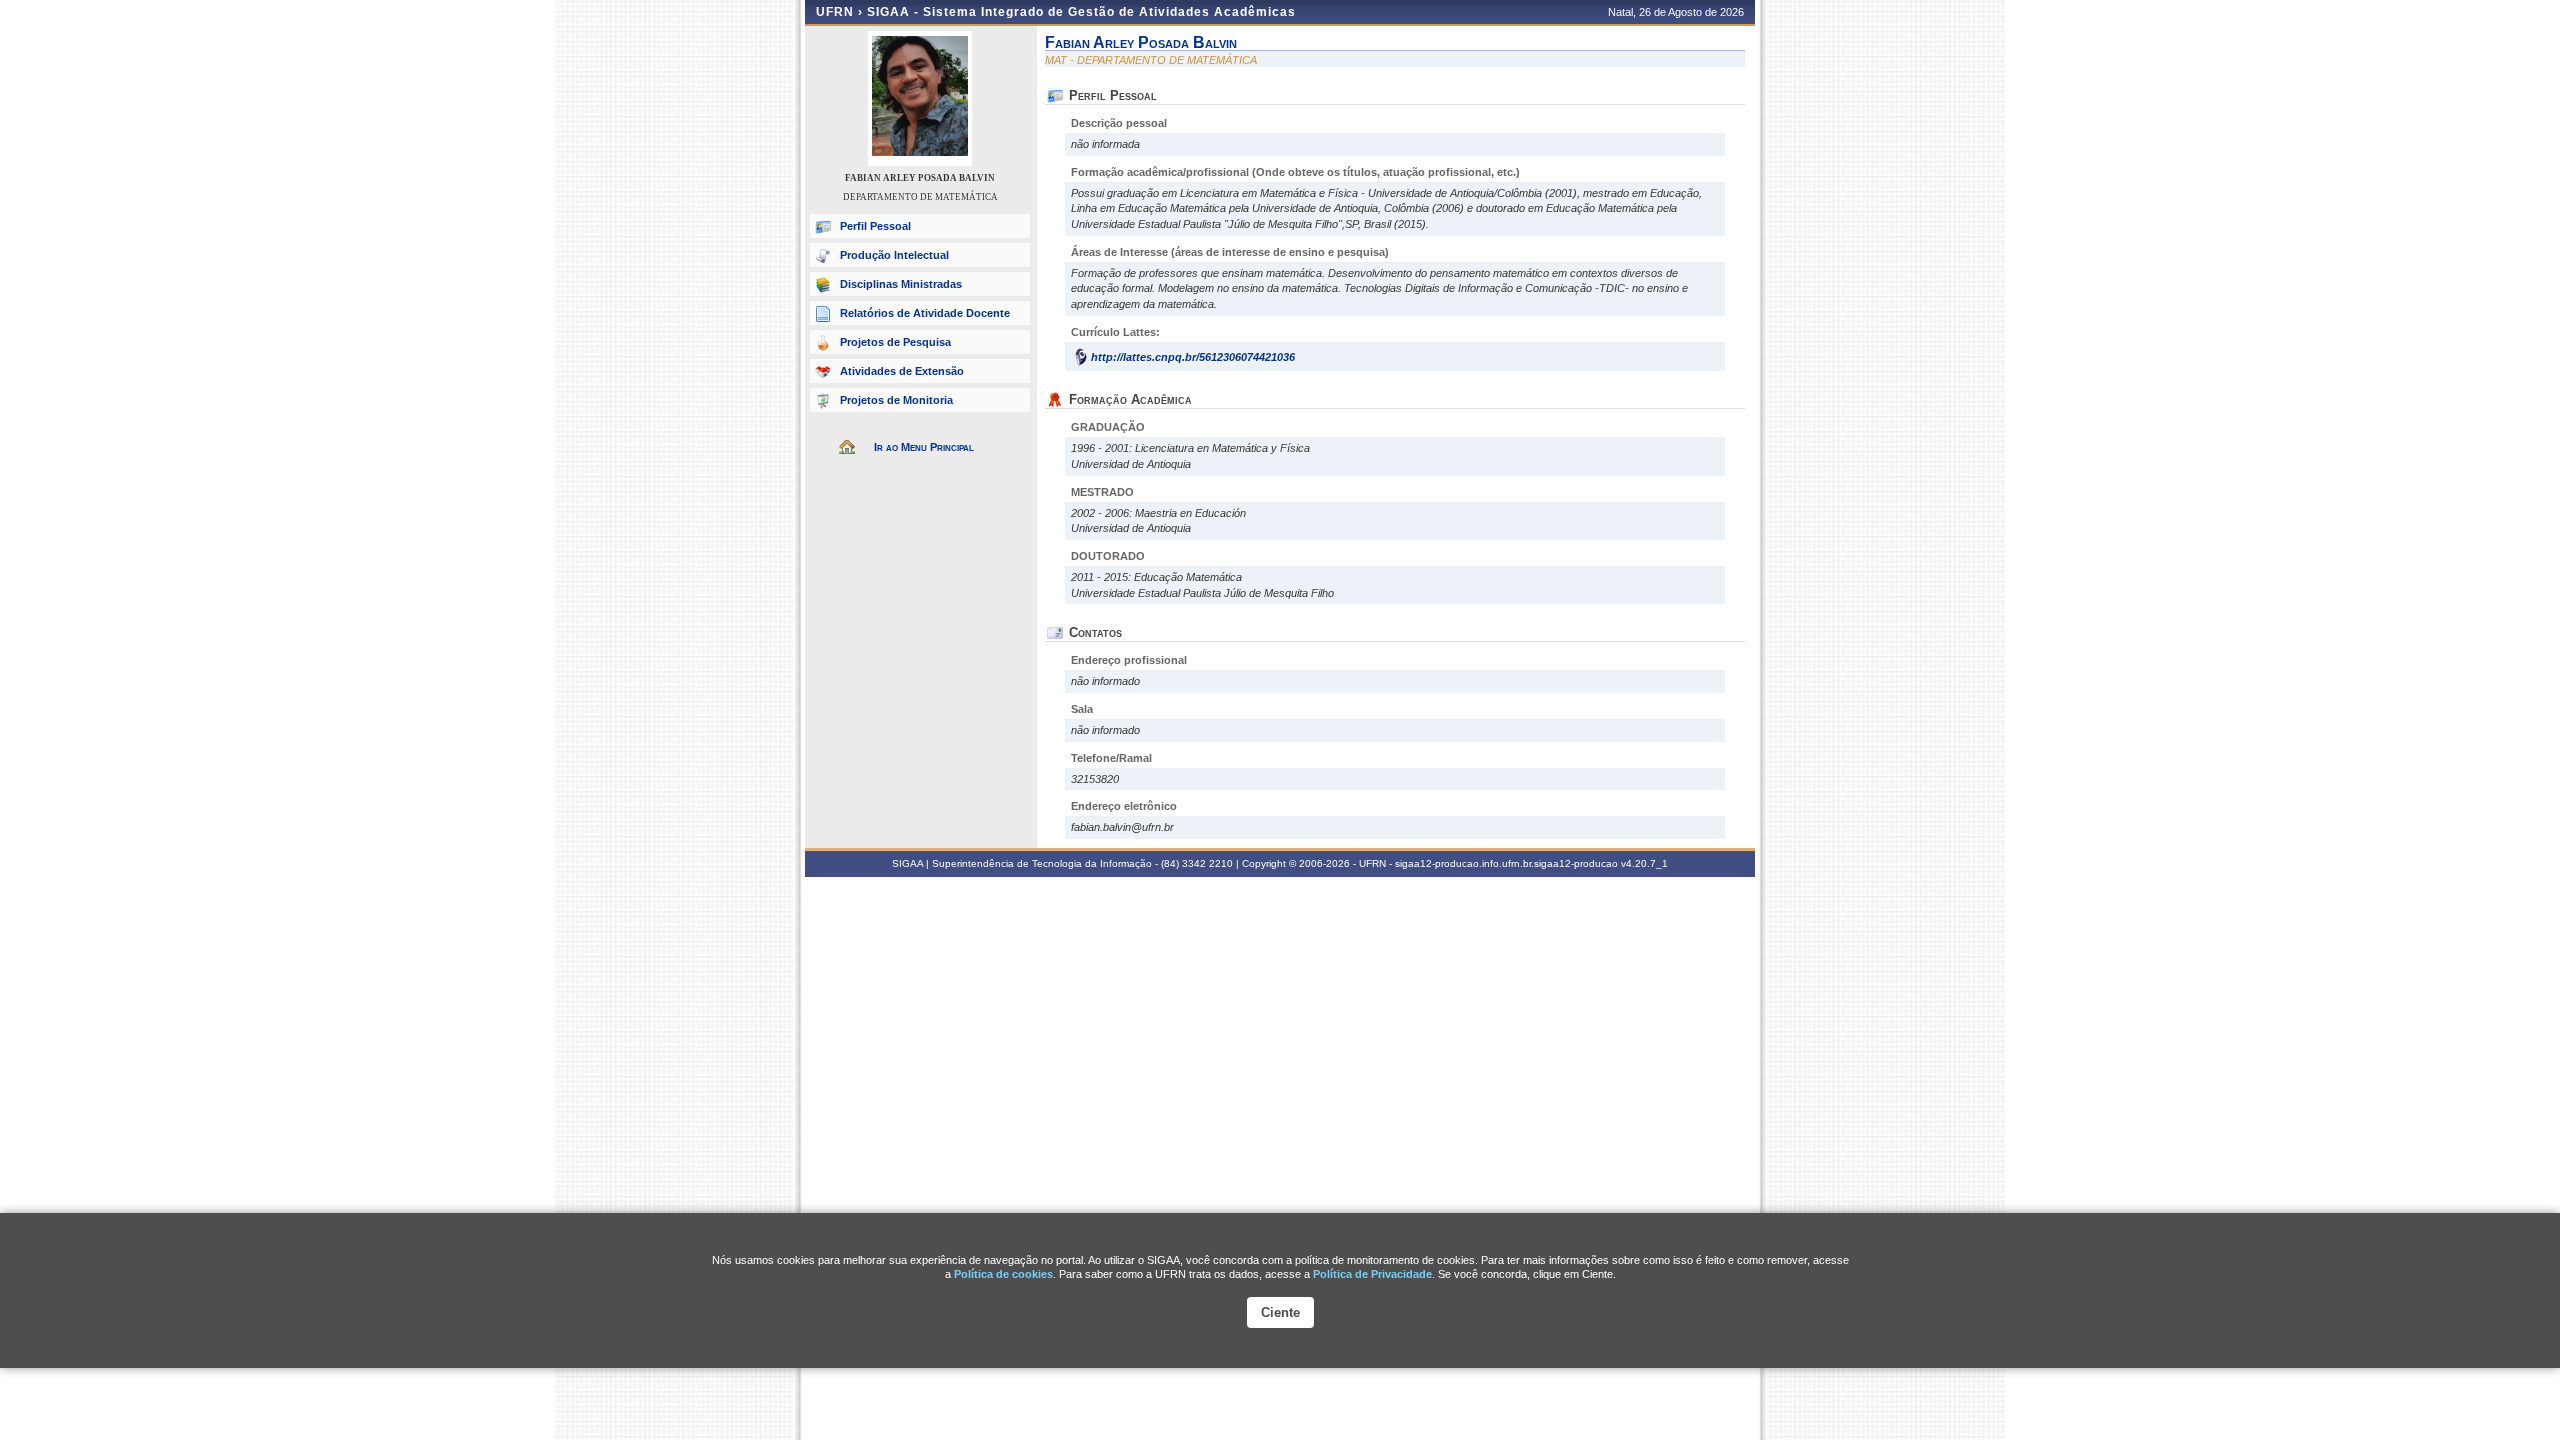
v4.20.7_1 (1644, 863)
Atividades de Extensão (902, 371)
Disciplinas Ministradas (901, 284)
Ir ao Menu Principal (924, 447)
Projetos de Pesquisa (895, 342)
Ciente (1280, 1312)
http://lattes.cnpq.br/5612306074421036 (1193, 357)
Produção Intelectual (894, 255)
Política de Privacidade (1372, 1274)
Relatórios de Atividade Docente (925, 313)
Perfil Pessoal (875, 226)
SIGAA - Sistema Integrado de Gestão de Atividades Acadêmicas (1081, 12)
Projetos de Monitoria (896, 400)
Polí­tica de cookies (1003, 1274)
